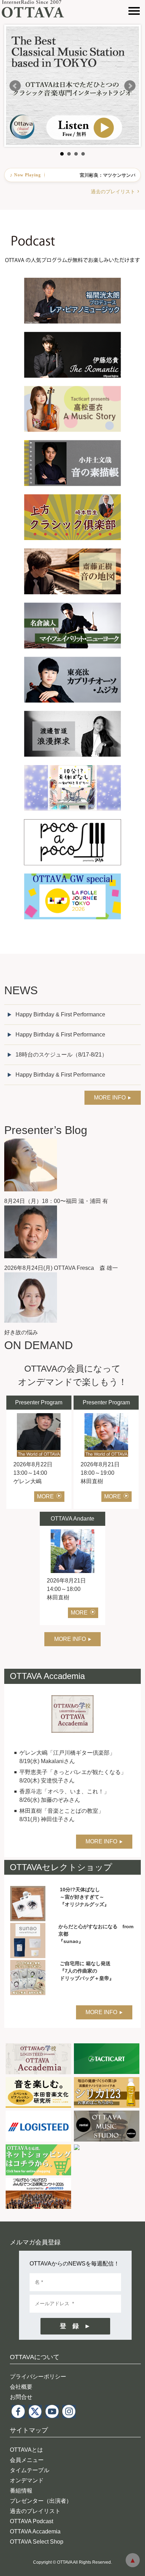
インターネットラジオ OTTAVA (36, 9)
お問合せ (21, 2397)
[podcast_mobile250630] (72, 214)
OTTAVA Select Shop (37, 2542)
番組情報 (21, 2491)
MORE (45, 1496)
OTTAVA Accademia (35, 2531)
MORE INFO (110, 1098)
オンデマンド (27, 2480)
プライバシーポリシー (38, 2377)
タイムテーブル (30, 2470)
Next (130, 86)
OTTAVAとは (26, 2450)
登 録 (69, 2326)
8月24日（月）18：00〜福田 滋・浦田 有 (56, 1201)
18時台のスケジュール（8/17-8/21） (61, 1055)
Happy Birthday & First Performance (60, 1014)
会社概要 (21, 2387)
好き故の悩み (21, 1332)
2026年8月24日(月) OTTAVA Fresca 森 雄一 (61, 1268)
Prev (15, 86)
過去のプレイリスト (113, 192)
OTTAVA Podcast (31, 2521)
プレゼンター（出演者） (41, 2501)
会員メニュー (27, 2460)
